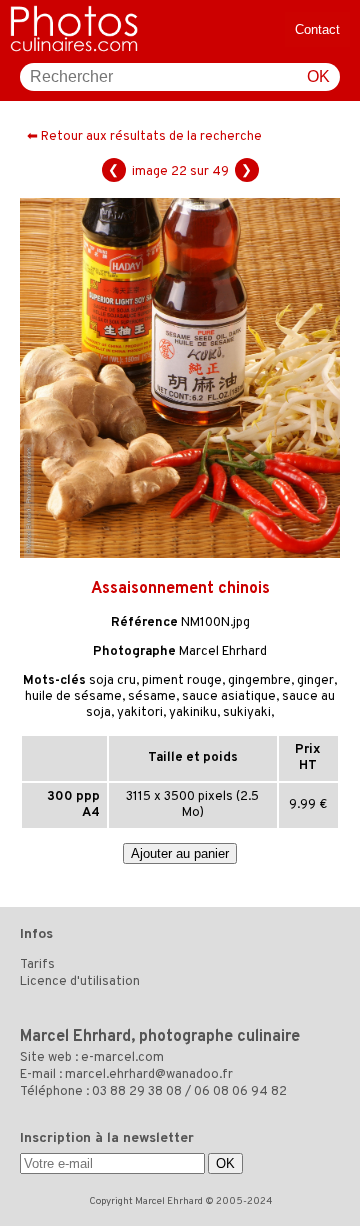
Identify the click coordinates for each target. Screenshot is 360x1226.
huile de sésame (73, 697)
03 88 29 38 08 (137, 1092)
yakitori (140, 713)
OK (318, 76)
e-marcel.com (122, 1058)
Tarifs (37, 965)
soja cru (112, 681)
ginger (315, 681)
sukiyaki (247, 713)
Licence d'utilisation (80, 982)
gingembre (259, 681)
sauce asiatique (229, 697)
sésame (152, 697)
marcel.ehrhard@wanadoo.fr (149, 1075)
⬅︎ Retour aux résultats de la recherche (144, 137)
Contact (317, 29)
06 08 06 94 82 (240, 1092)
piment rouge (182, 681)
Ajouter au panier (180, 853)
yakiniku (193, 713)
